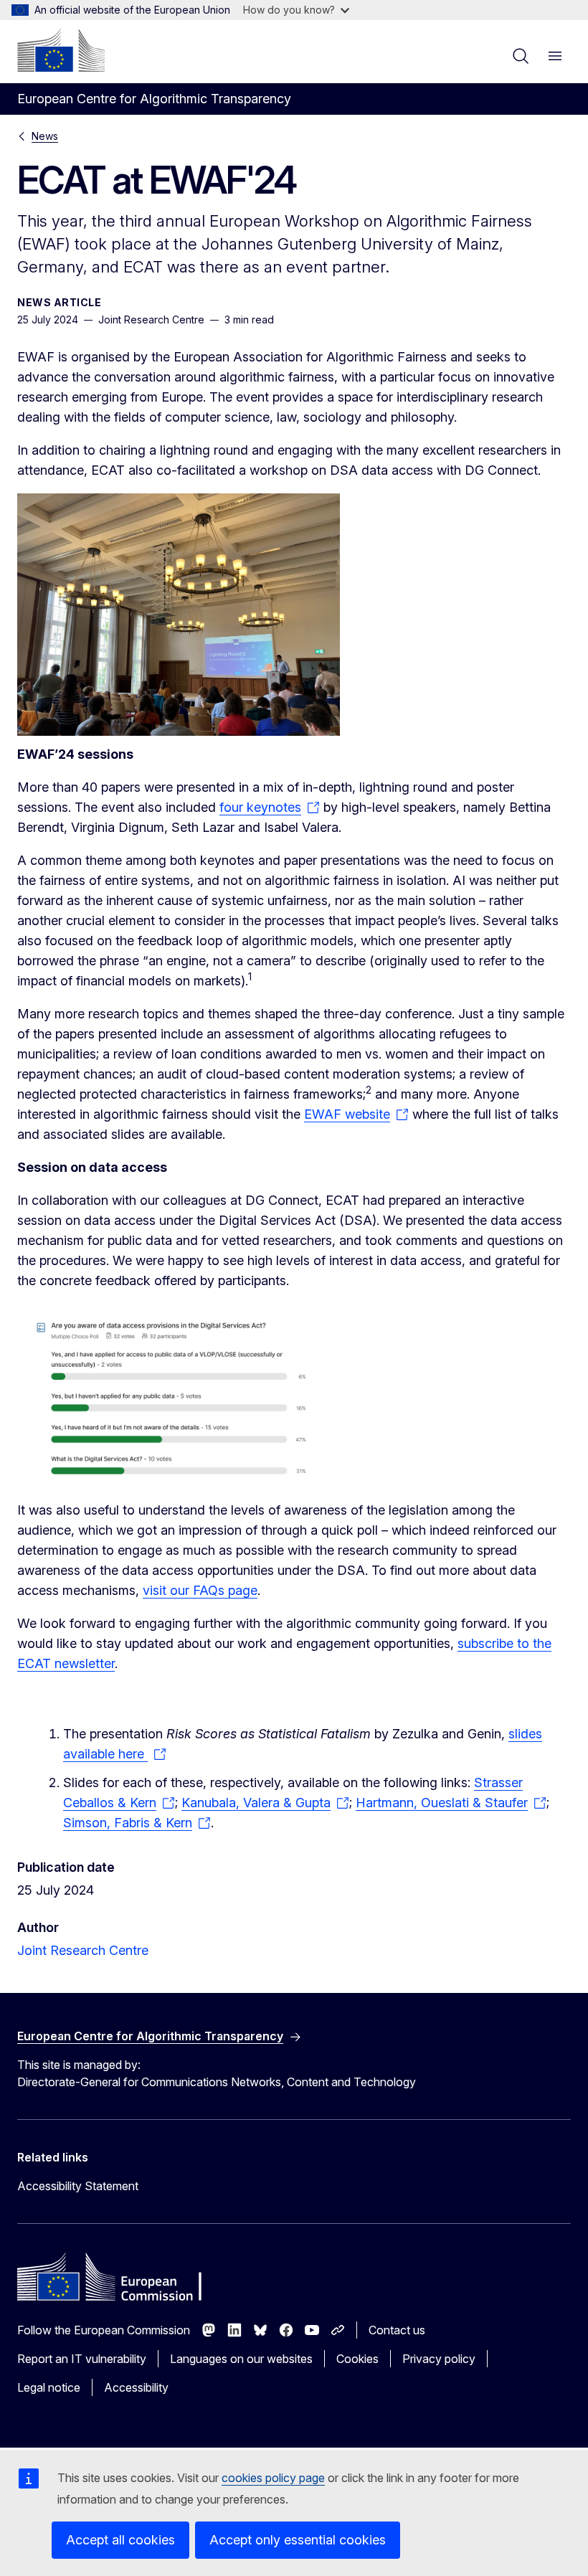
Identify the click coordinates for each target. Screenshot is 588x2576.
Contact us (397, 2330)
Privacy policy (439, 2359)
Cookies (357, 2359)
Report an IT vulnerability (82, 2359)
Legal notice (49, 2387)
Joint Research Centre (83, 1950)
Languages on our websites (241, 2359)
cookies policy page (273, 2478)
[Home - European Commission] (61, 50)
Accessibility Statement (78, 2186)
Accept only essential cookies (298, 2540)
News (45, 136)
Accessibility (136, 2387)
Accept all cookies (120, 2540)
